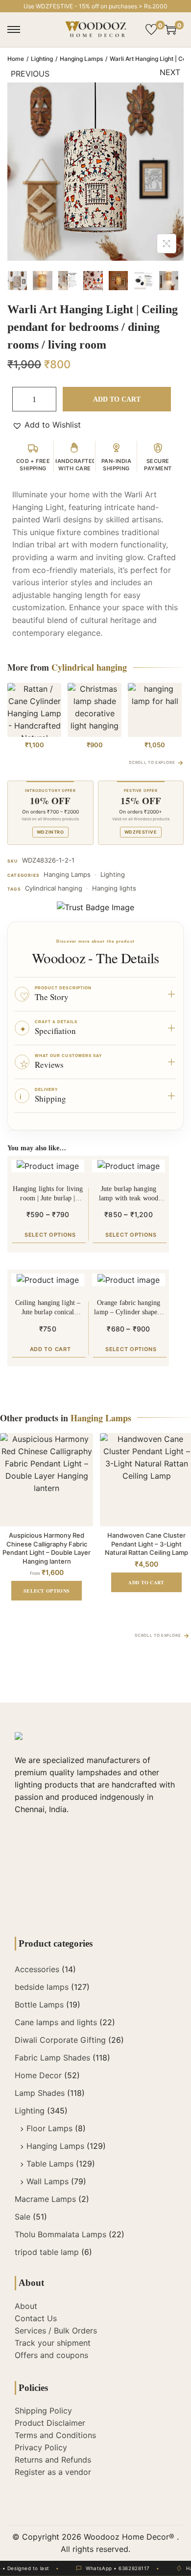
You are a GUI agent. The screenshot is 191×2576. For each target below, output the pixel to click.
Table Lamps (50, 2164)
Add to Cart (117, 399)
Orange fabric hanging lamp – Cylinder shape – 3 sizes (128, 1308)
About (26, 2306)
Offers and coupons (51, 2355)
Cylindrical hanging (54, 888)
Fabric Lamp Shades (52, 2058)
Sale (23, 2217)
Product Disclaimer (50, 2423)
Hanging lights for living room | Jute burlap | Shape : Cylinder (48, 1194)
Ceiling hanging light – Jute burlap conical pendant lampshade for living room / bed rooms (48, 1308)
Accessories (37, 1969)
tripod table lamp (47, 2252)
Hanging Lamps (81, 59)
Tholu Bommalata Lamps (60, 2234)
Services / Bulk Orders (56, 2331)
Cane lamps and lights (56, 2022)
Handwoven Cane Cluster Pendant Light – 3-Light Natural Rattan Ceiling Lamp (146, 1544)
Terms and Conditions (55, 2435)
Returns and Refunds (53, 2460)
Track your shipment (53, 2343)
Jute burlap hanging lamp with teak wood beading (129, 1194)
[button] (47, 425)
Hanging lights (114, 888)
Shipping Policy (43, 2411)
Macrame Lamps (45, 2199)
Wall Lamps (48, 2181)
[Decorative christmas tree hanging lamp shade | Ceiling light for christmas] (95, 710)
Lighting (42, 59)
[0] (151, 29)
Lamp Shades (40, 2093)
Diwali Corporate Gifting (60, 2040)
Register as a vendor (53, 2472)
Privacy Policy (41, 2447)
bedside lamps (42, 1987)
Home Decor (38, 2075)
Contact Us (36, 2318)
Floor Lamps (49, 2128)
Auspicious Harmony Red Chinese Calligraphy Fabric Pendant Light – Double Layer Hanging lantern (47, 1548)
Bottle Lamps (39, 2005)
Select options (50, 1235)
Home (16, 59)
